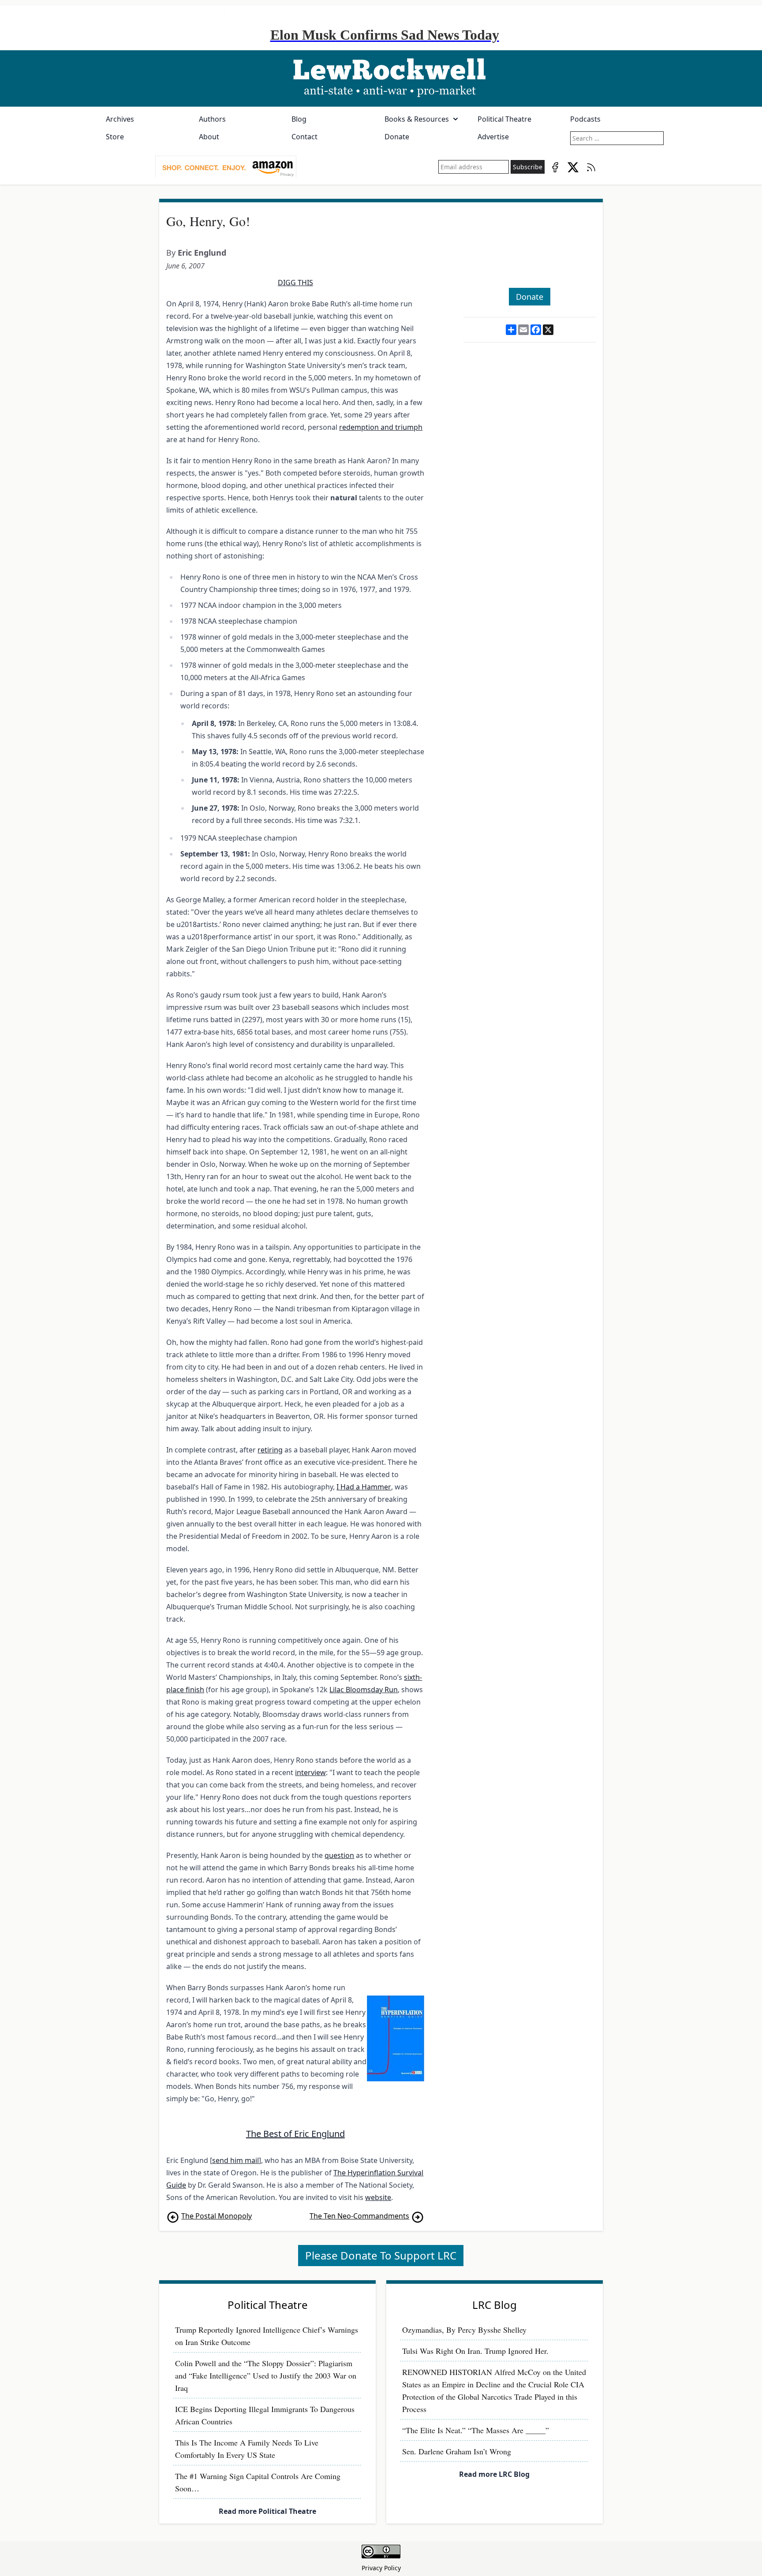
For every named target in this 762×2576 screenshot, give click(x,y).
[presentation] (226, 167)
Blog (299, 119)
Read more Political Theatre (267, 2511)
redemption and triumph (381, 427)
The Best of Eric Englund (295, 2134)
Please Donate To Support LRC (381, 2255)
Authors (212, 119)
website (378, 2197)
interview (310, 1772)
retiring (270, 1450)
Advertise (493, 137)
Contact (304, 137)
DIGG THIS (295, 283)
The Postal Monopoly (217, 2216)
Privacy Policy (381, 2568)
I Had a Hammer (364, 1487)
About (209, 137)
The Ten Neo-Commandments (359, 2216)
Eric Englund (202, 253)
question (339, 1855)
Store (115, 137)
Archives (120, 119)
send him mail (235, 2160)
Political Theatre (504, 119)
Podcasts (585, 119)
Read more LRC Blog (494, 2474)
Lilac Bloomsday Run (364, 1690)
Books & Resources (417, 119)
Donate (397, 137)
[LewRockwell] (381, 78)
